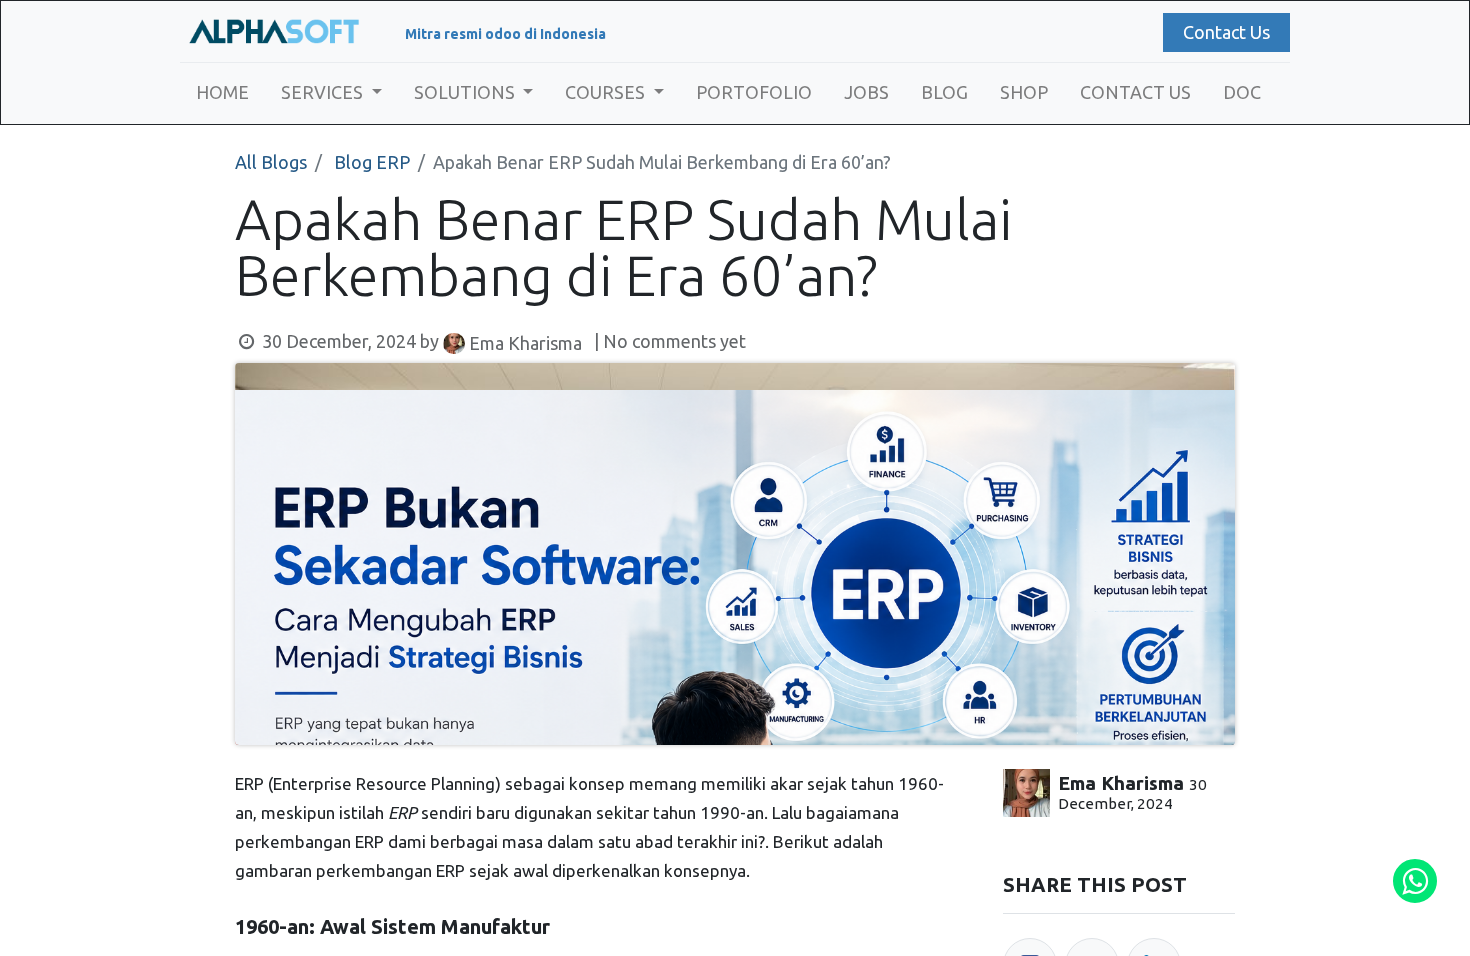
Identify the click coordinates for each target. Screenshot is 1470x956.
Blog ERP (372, 162)
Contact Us (1226, 32)
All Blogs (271, 162)
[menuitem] (222, 92)
